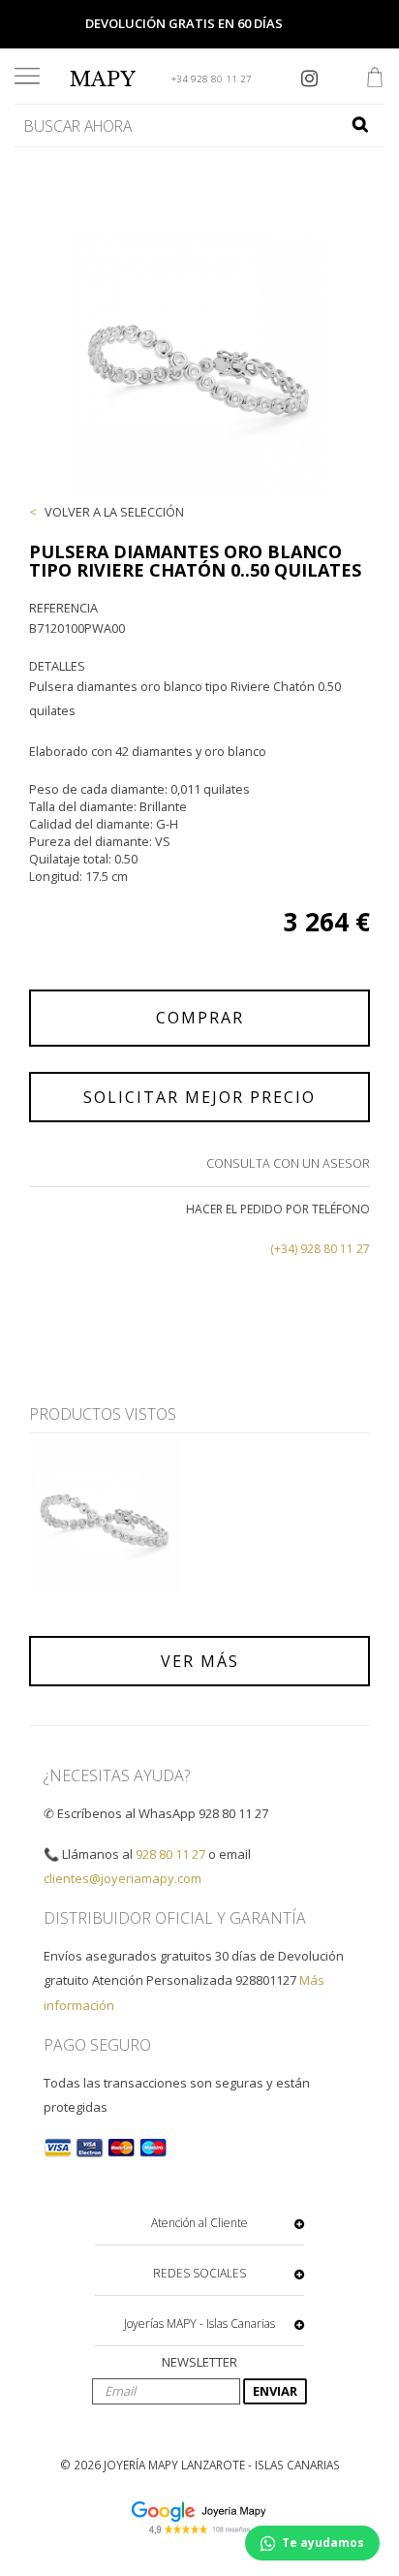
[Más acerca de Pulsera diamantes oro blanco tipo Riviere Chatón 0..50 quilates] (105, 1517)
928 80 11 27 (170, 1854)
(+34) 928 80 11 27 (320, 1249)
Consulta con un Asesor (288, 1163)
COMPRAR (200, 1018)
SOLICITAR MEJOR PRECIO (199, 1097)
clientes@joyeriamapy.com (123, 1878)
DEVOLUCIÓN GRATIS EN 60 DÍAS (184, 23)
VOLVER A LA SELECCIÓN (114, 512)
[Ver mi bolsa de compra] (375, 79)
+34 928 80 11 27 (212, 79)
